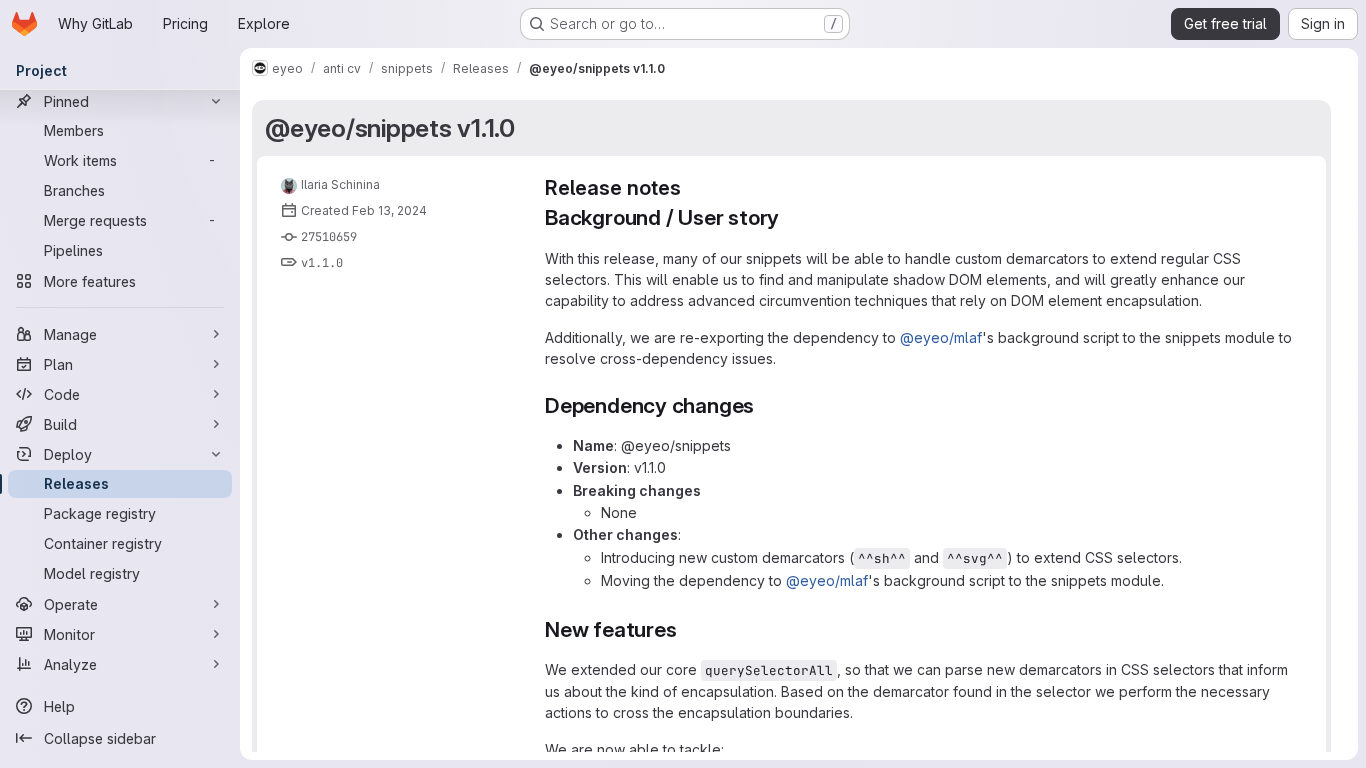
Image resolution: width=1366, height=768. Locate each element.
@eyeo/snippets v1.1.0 (390, 128)
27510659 (329, 237)
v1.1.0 (322, 263)
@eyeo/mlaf (941, 337)
